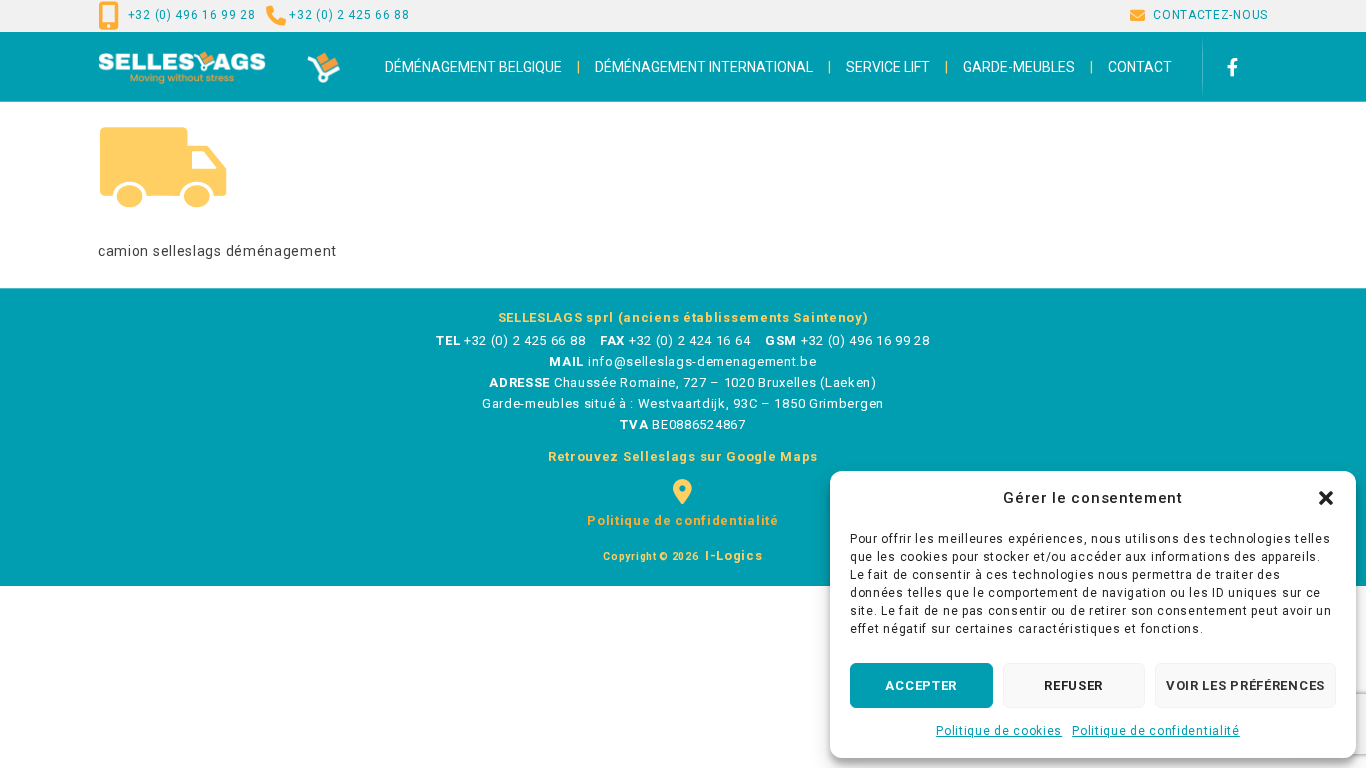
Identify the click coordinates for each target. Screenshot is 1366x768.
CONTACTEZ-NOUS (1210, 15)
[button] (1326, 498)
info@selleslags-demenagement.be (702, 361)
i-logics (731, 555)
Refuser (1073, 685)
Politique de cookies (999, 731)
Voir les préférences (1245, 685)
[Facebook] (1242, 67)
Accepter (921, 685)
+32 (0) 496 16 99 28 (192, 15)
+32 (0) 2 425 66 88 (349, 15)
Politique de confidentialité (1156, 731)
